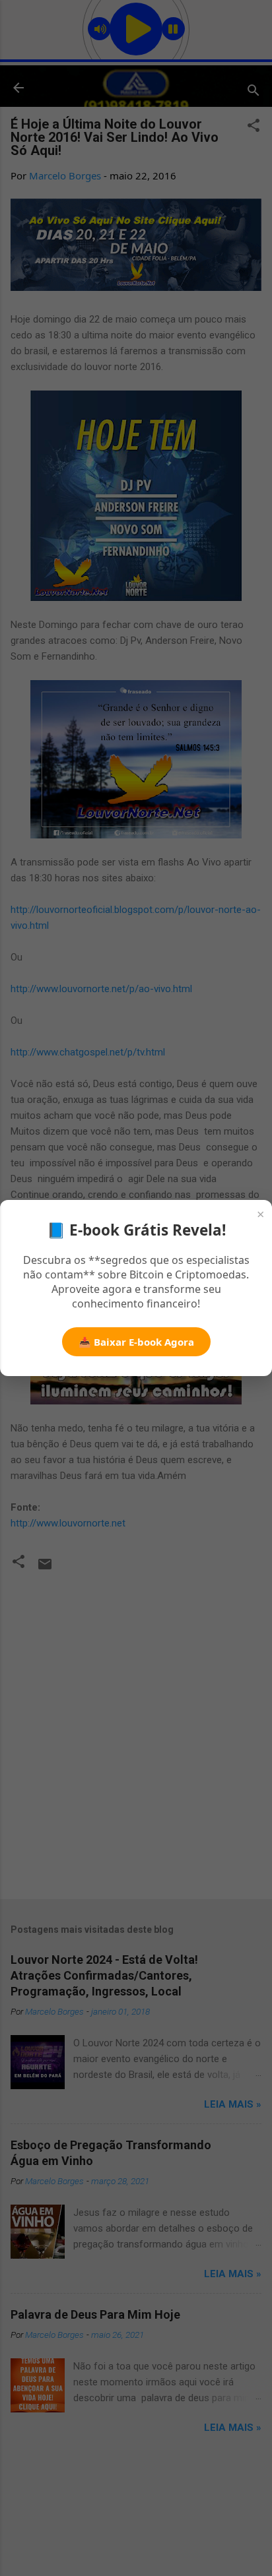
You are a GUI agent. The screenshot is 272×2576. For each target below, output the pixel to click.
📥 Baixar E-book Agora (136, 1342)
